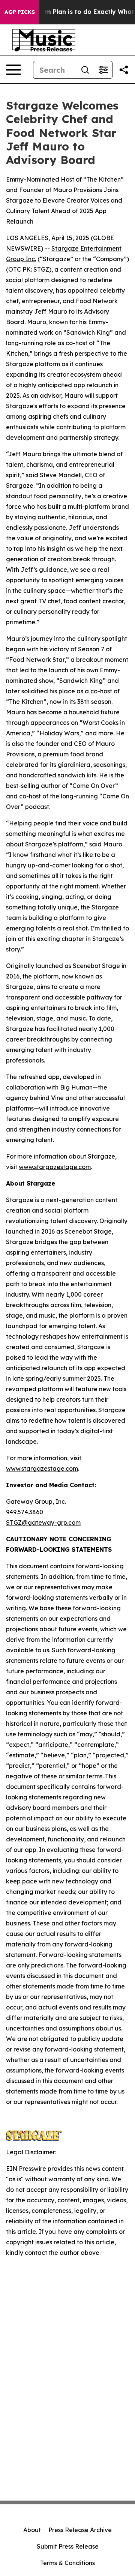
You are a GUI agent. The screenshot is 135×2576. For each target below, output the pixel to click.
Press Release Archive (80, 2530)
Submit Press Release (68, 2546)
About (32, 2530)
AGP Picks (20, 12)
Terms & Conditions (67, 2563)
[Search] (85, 70)
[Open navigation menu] (13, 70)
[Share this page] (124, 70)
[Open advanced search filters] (103, 70)
